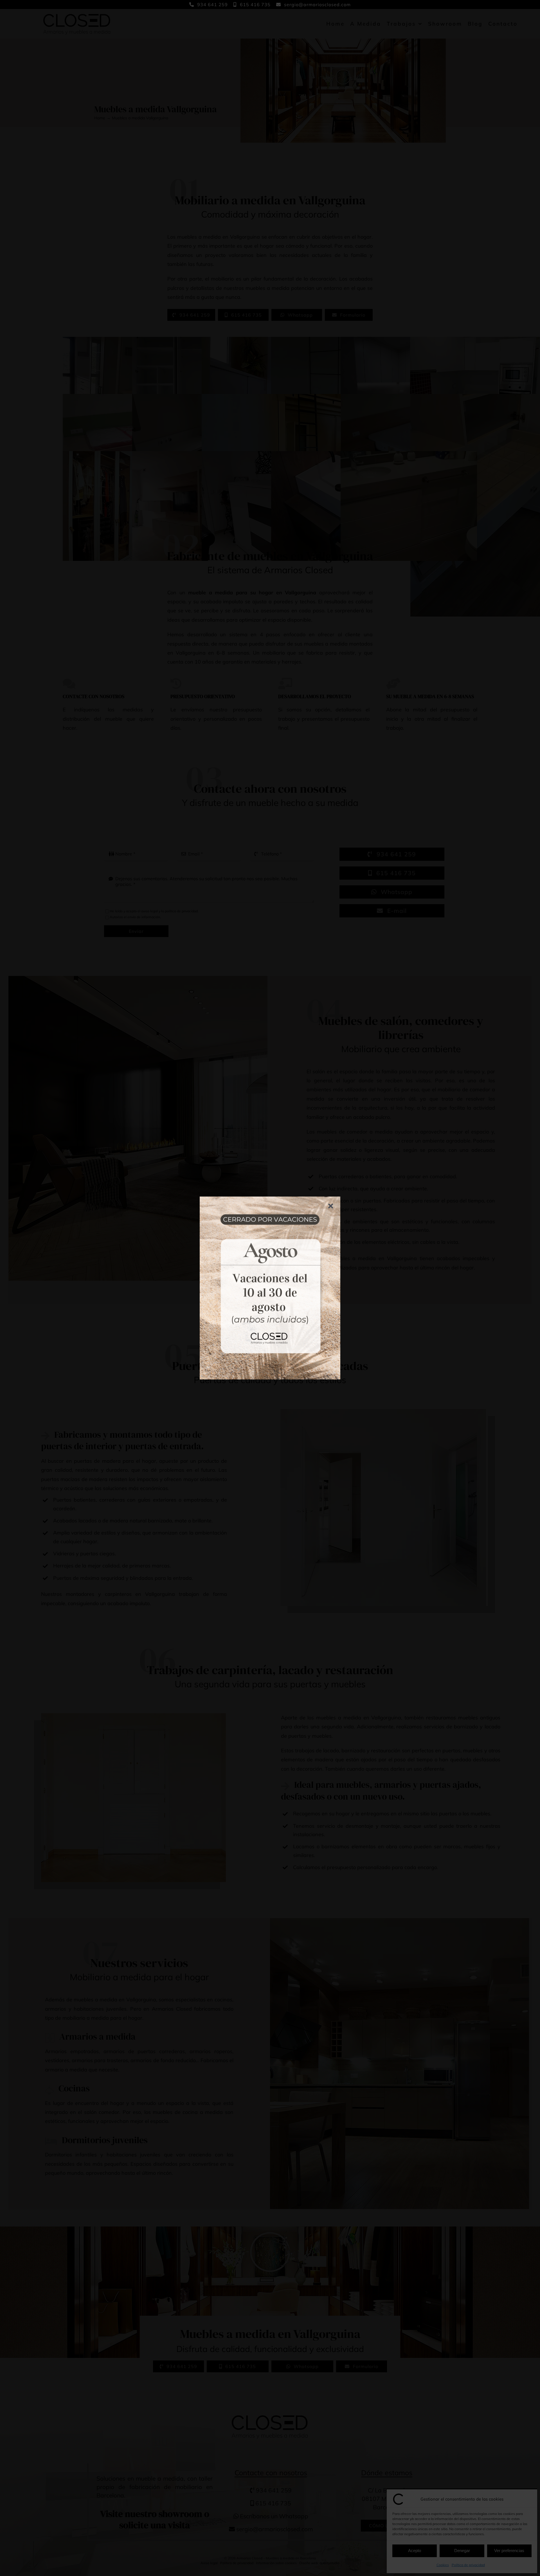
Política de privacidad (468, 2565)
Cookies (443, 2565)
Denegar (462, 2551)
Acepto (415, 2551)
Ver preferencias (509, 2551)
